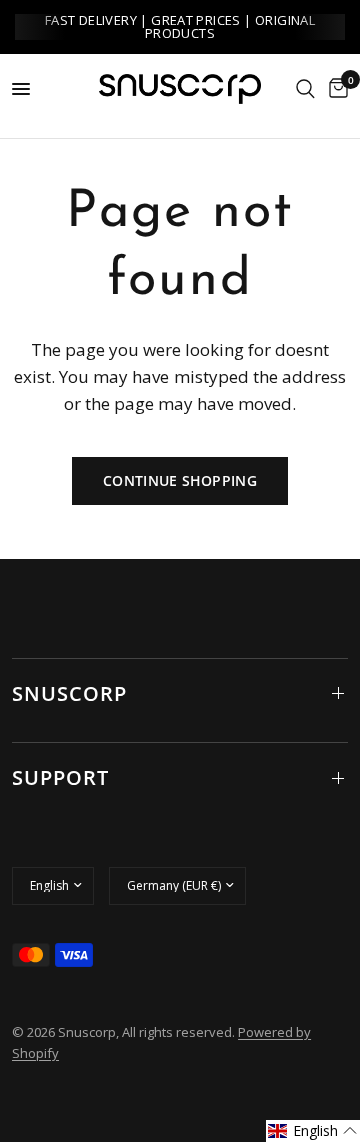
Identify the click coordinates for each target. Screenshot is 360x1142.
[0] (335, 89)
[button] (313, 1131)
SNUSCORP (69, 693)
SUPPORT (60, 777)
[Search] (305, 89)
